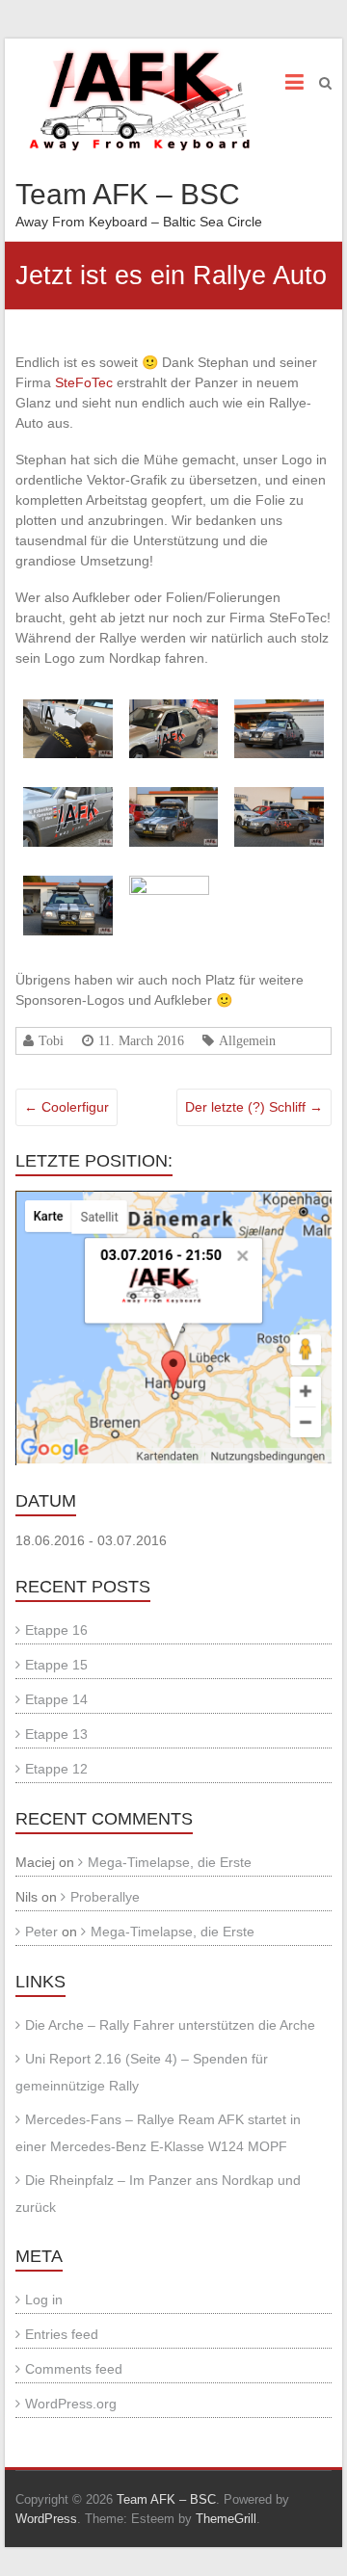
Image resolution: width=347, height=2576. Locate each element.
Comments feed (74, 2369)
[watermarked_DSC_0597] (174, 709)
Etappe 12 (56, 1769)
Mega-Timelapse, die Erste (170, 1862)
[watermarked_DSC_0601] (174, 797)
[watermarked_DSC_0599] (279, 709)
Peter (41, 1932)
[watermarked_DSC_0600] (68, 797)
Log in (44, 2300)
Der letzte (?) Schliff (254, 1107)
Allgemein (247, 1040)
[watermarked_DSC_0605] (68, 885)
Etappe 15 (56, 1665)
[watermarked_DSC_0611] (174, 885)
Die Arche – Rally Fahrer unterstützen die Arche (170, 2025)
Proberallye (105, 1897)
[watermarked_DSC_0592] (68, 709)
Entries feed (62, 2334)
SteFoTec (84, 382)
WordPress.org (71, 2404)
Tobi (51, 1040)
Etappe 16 (56, 1630)
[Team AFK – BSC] (140, 100)
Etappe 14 (56, 1699)
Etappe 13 (56, 1734)
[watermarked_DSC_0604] (279, 797)
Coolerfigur (67, 1107)
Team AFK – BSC (128, 194)
